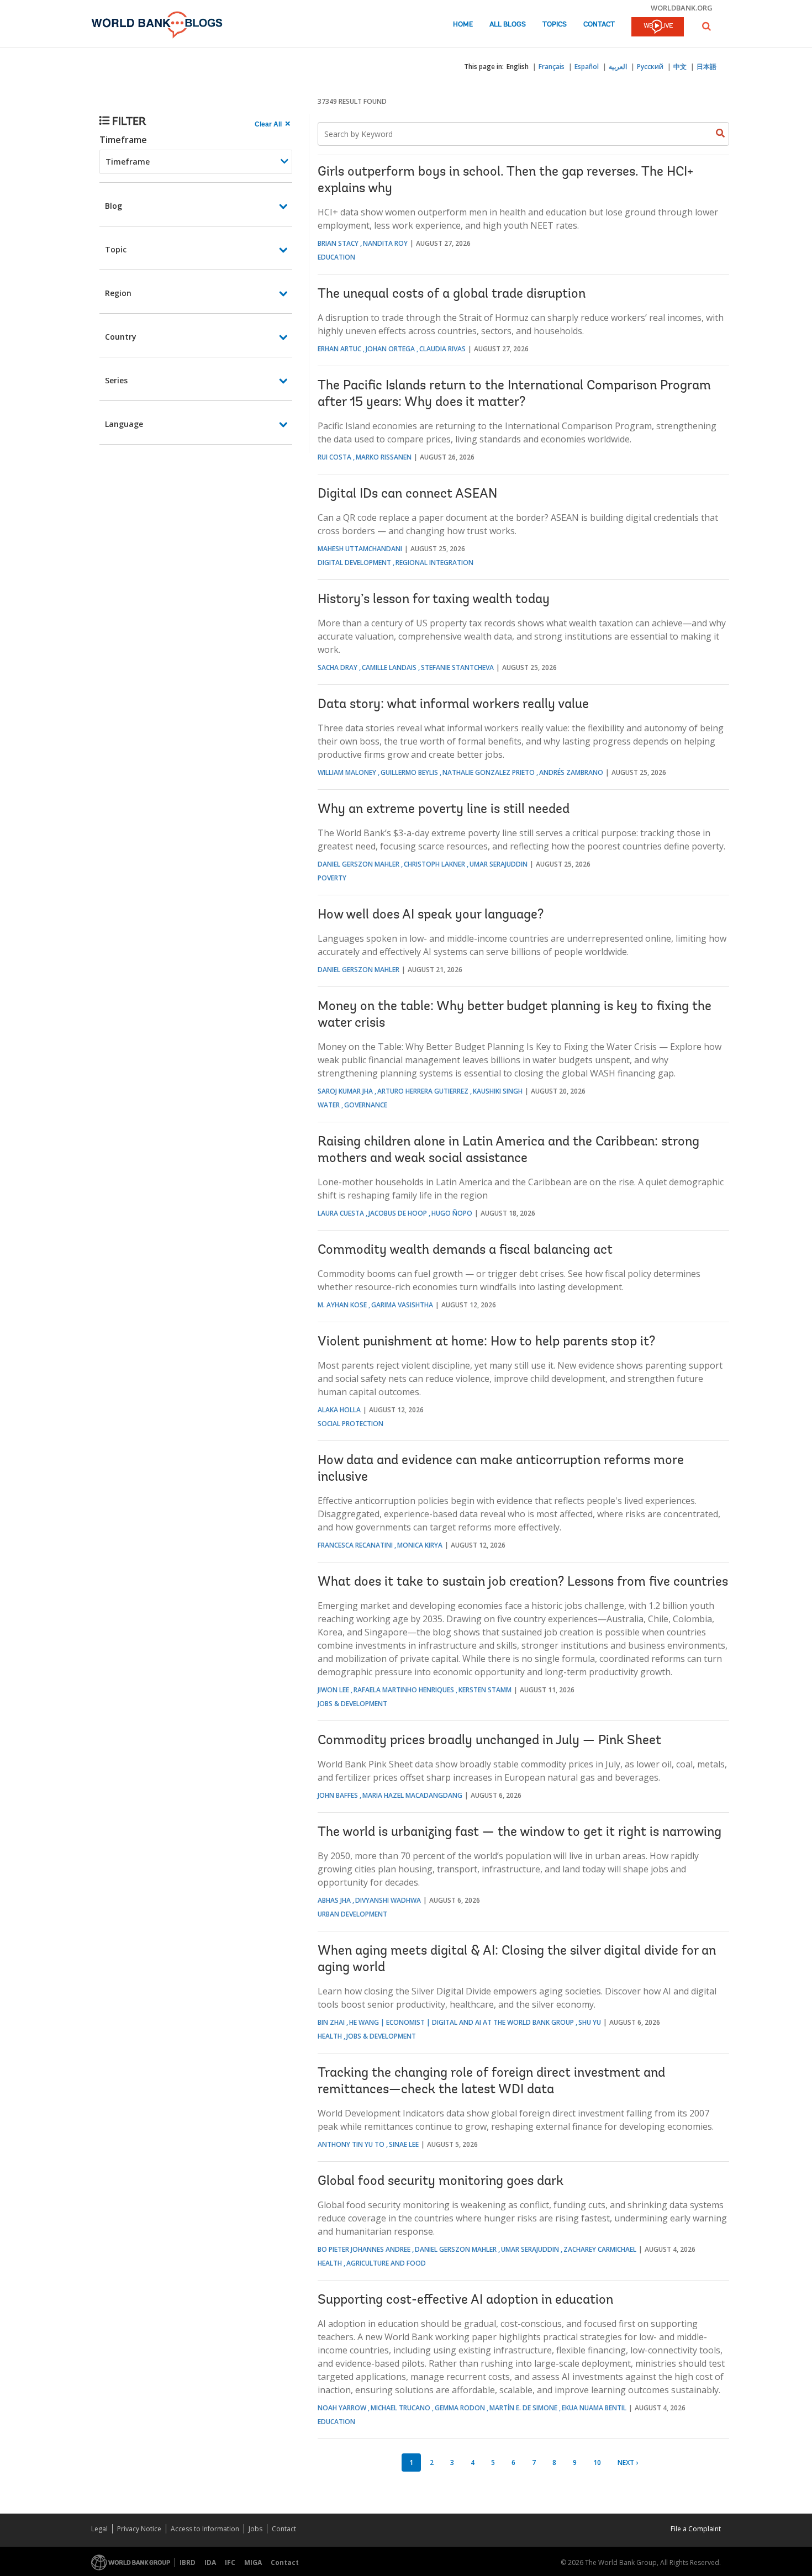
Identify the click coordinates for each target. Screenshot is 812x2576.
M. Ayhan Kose (342, 1305)
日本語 (706, 67)
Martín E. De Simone (523, 2408)
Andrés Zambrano (571, 772)
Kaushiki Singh (498, 1091)
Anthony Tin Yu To (351, 2144)
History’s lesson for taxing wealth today (434, 600)
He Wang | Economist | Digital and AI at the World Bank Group (462, 2022)
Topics (555, 25)
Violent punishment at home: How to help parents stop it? (486, 1342)
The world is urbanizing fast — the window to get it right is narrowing (520, 1833)
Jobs (255, 2529)
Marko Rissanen (384, 457)
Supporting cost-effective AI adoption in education (465, 2300)
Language (124, 424)
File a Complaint (696, 2529)
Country (121, 337)
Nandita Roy (385, 243)
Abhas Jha (334, 1900)
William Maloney (347, 772)
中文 (680, 67)
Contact (599, 25)
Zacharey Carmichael (600, 2249)
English (518, 67)
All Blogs (508, 25)
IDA (210, 2562)
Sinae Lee (404, 2144)
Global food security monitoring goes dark (441, 2182)
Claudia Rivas (442, 349)
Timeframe (123, 140)
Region (118, 293)
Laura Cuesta (341, 1213)
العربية (618, 67)
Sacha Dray (338, 667)
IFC (230, 2562)
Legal (99, 2529)
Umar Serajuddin (499, 864)
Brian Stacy (338, 243)
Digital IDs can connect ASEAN (407, 494)
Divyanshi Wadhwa (388, 1900)
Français (552, 67)
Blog (114, 206)
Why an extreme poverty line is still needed (444, 810)
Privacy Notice (139, 2529)
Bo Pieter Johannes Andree (364, 2249)
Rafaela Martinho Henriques (404, 1690)
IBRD (188, 2562)
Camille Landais (389, 667)
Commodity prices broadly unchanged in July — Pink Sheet (489, 1741)
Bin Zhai (331, 2022)
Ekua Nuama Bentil (594, 2408)
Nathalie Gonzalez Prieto (489, 772)
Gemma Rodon (460, 2408)
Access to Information (205, 2529)
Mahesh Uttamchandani (360, 549)
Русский (650, 67)
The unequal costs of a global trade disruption (452, 294)
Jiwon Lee (333, 1690)
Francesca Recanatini (355, 1545)
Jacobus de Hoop (398, 1213)
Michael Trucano (400, 2408)
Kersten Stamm (485, 1690)
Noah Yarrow (342, 2408)
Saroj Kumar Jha (345, 1091)
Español (587, 67)
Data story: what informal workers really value (453, 705)
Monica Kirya (420, 1545)
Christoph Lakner (434, 864)
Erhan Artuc (339, 349)
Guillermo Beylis (409, 772)
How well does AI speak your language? (431, 915)
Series (116, 380)
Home (463, 25)
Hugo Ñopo (452, 1213)
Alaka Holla (339, 1410)
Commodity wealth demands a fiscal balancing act (465, 1250)
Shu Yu (590, 2022)
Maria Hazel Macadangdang (412, 1795)
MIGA (253, 2562)
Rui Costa (334, 457)
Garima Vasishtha (402, 1305)
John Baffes (338, 1795)
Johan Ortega (390, 349)
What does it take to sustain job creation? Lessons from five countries (523, 1582)
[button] (706, 26)
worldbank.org (682, 8)
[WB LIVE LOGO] (658, 28)
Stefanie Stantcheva (457, 667)
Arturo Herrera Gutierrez (423, 1091)
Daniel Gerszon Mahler (358, 864)
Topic (116, 249)
